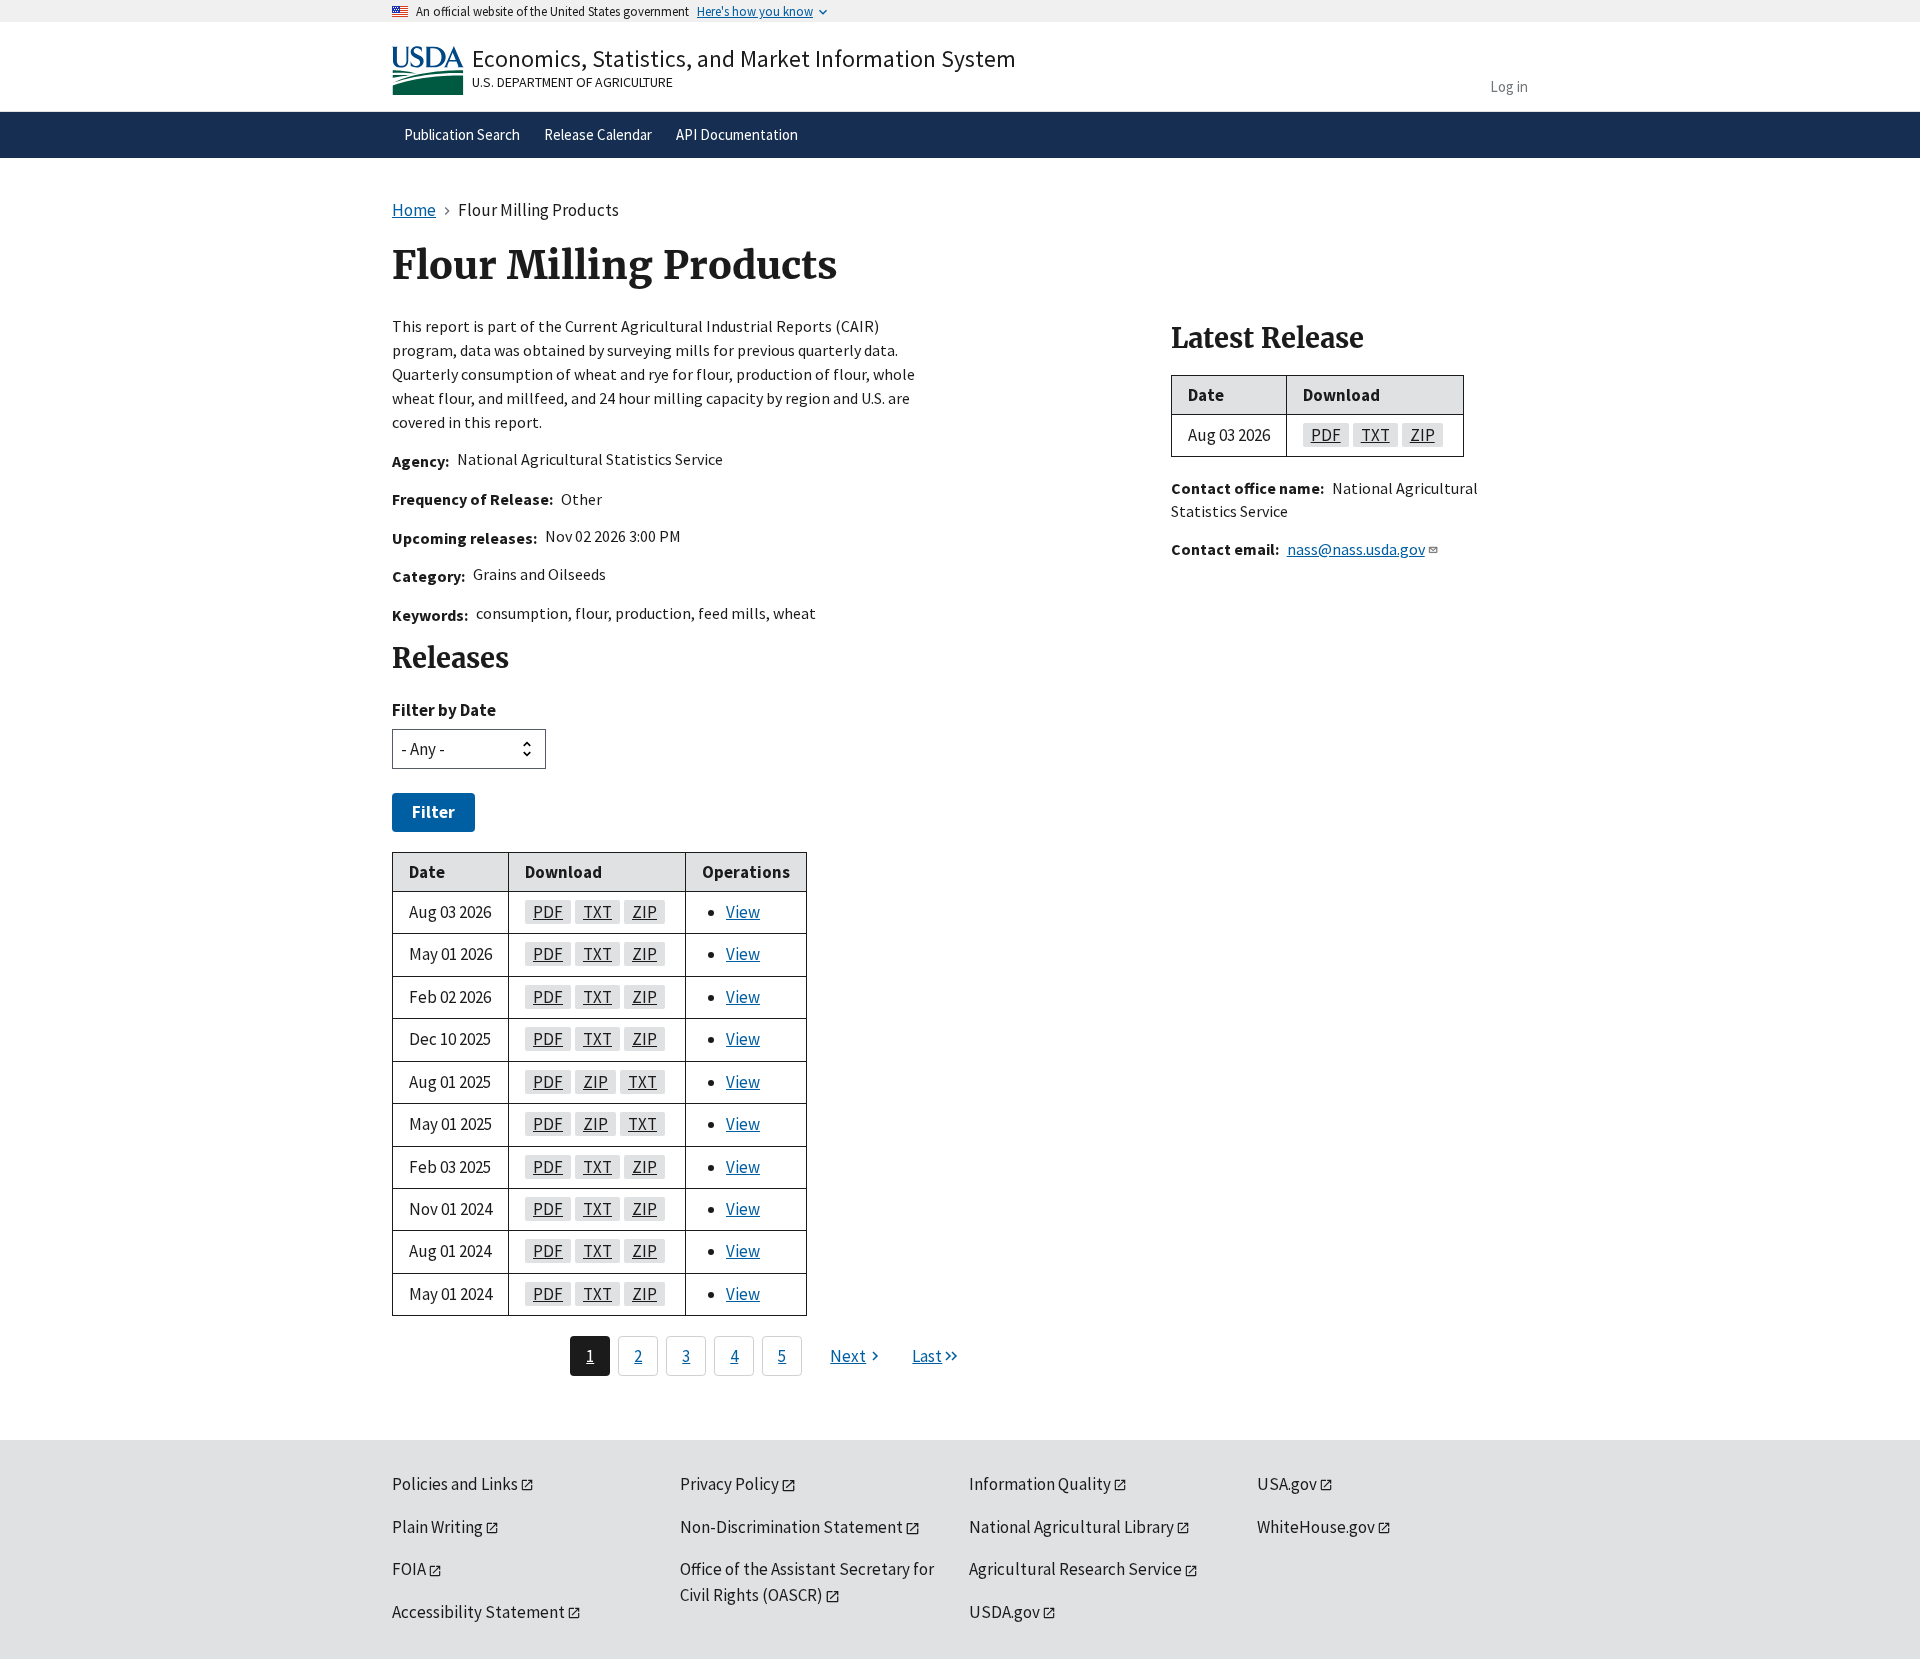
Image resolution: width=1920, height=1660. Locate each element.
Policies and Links (455, 1484)
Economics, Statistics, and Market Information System (744, 58)
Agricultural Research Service (1075, 1569)
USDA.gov (1004, 1612)
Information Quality (1040, 1484)
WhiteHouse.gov (1316, 1527)
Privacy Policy (729, 1484)
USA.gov (1287, 1484)
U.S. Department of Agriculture (572, 82)
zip (640, 912)
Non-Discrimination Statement (791, 1527)
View (743, 912)
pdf (544, 912)
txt (593, 912)
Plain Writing (437, 1527)
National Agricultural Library (1071, 1527)
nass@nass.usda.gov (1356, 549)
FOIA (409, 1569)
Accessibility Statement (478, 1612)
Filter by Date (444, 710)
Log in (1509, 86)
